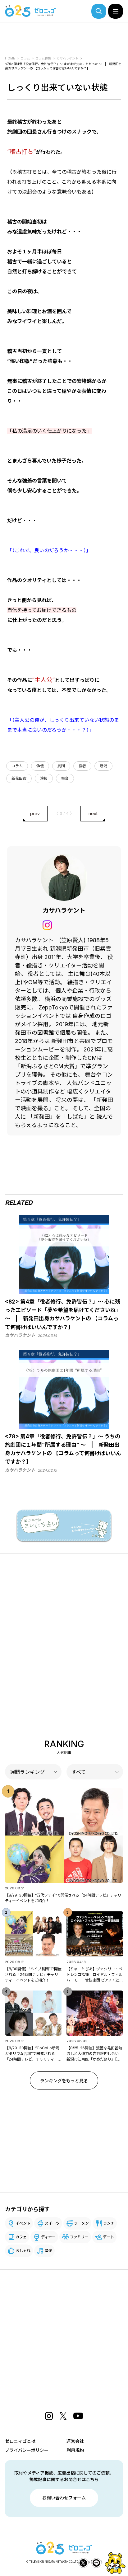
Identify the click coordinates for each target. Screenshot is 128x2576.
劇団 (61, 766)
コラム (17, 766)
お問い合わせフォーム (64, 2498)
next (93, 813)
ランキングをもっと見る (64, 2081)
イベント (23, 2223)
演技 (44, 778)
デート (108, 2237)
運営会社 (75, 2441)
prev (35, 813)
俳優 (40, 766)
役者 (82, 766)
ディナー (48, 2237)
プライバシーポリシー (27, 2450)
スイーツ (52, 2223)
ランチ (109, 2223)
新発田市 (19, 778)
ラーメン (81, 2223)
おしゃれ (23, 2251)
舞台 (65, 778)
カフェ (21, 2237)
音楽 (48, 2251)
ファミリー (79, 2237)
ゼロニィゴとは (20, 2441)
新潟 (103, 766)
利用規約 (75, 2450)
